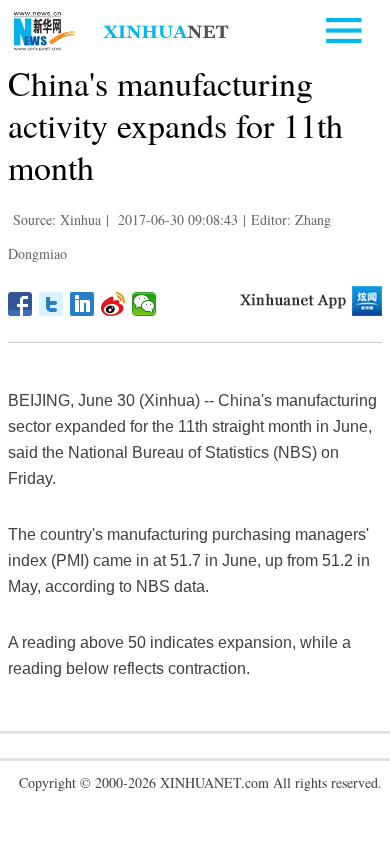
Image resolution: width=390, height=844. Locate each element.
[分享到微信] (144, 304)
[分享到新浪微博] (113, 304)
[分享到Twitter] (51, 304)
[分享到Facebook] (20, 304)
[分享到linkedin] (82, 304)
